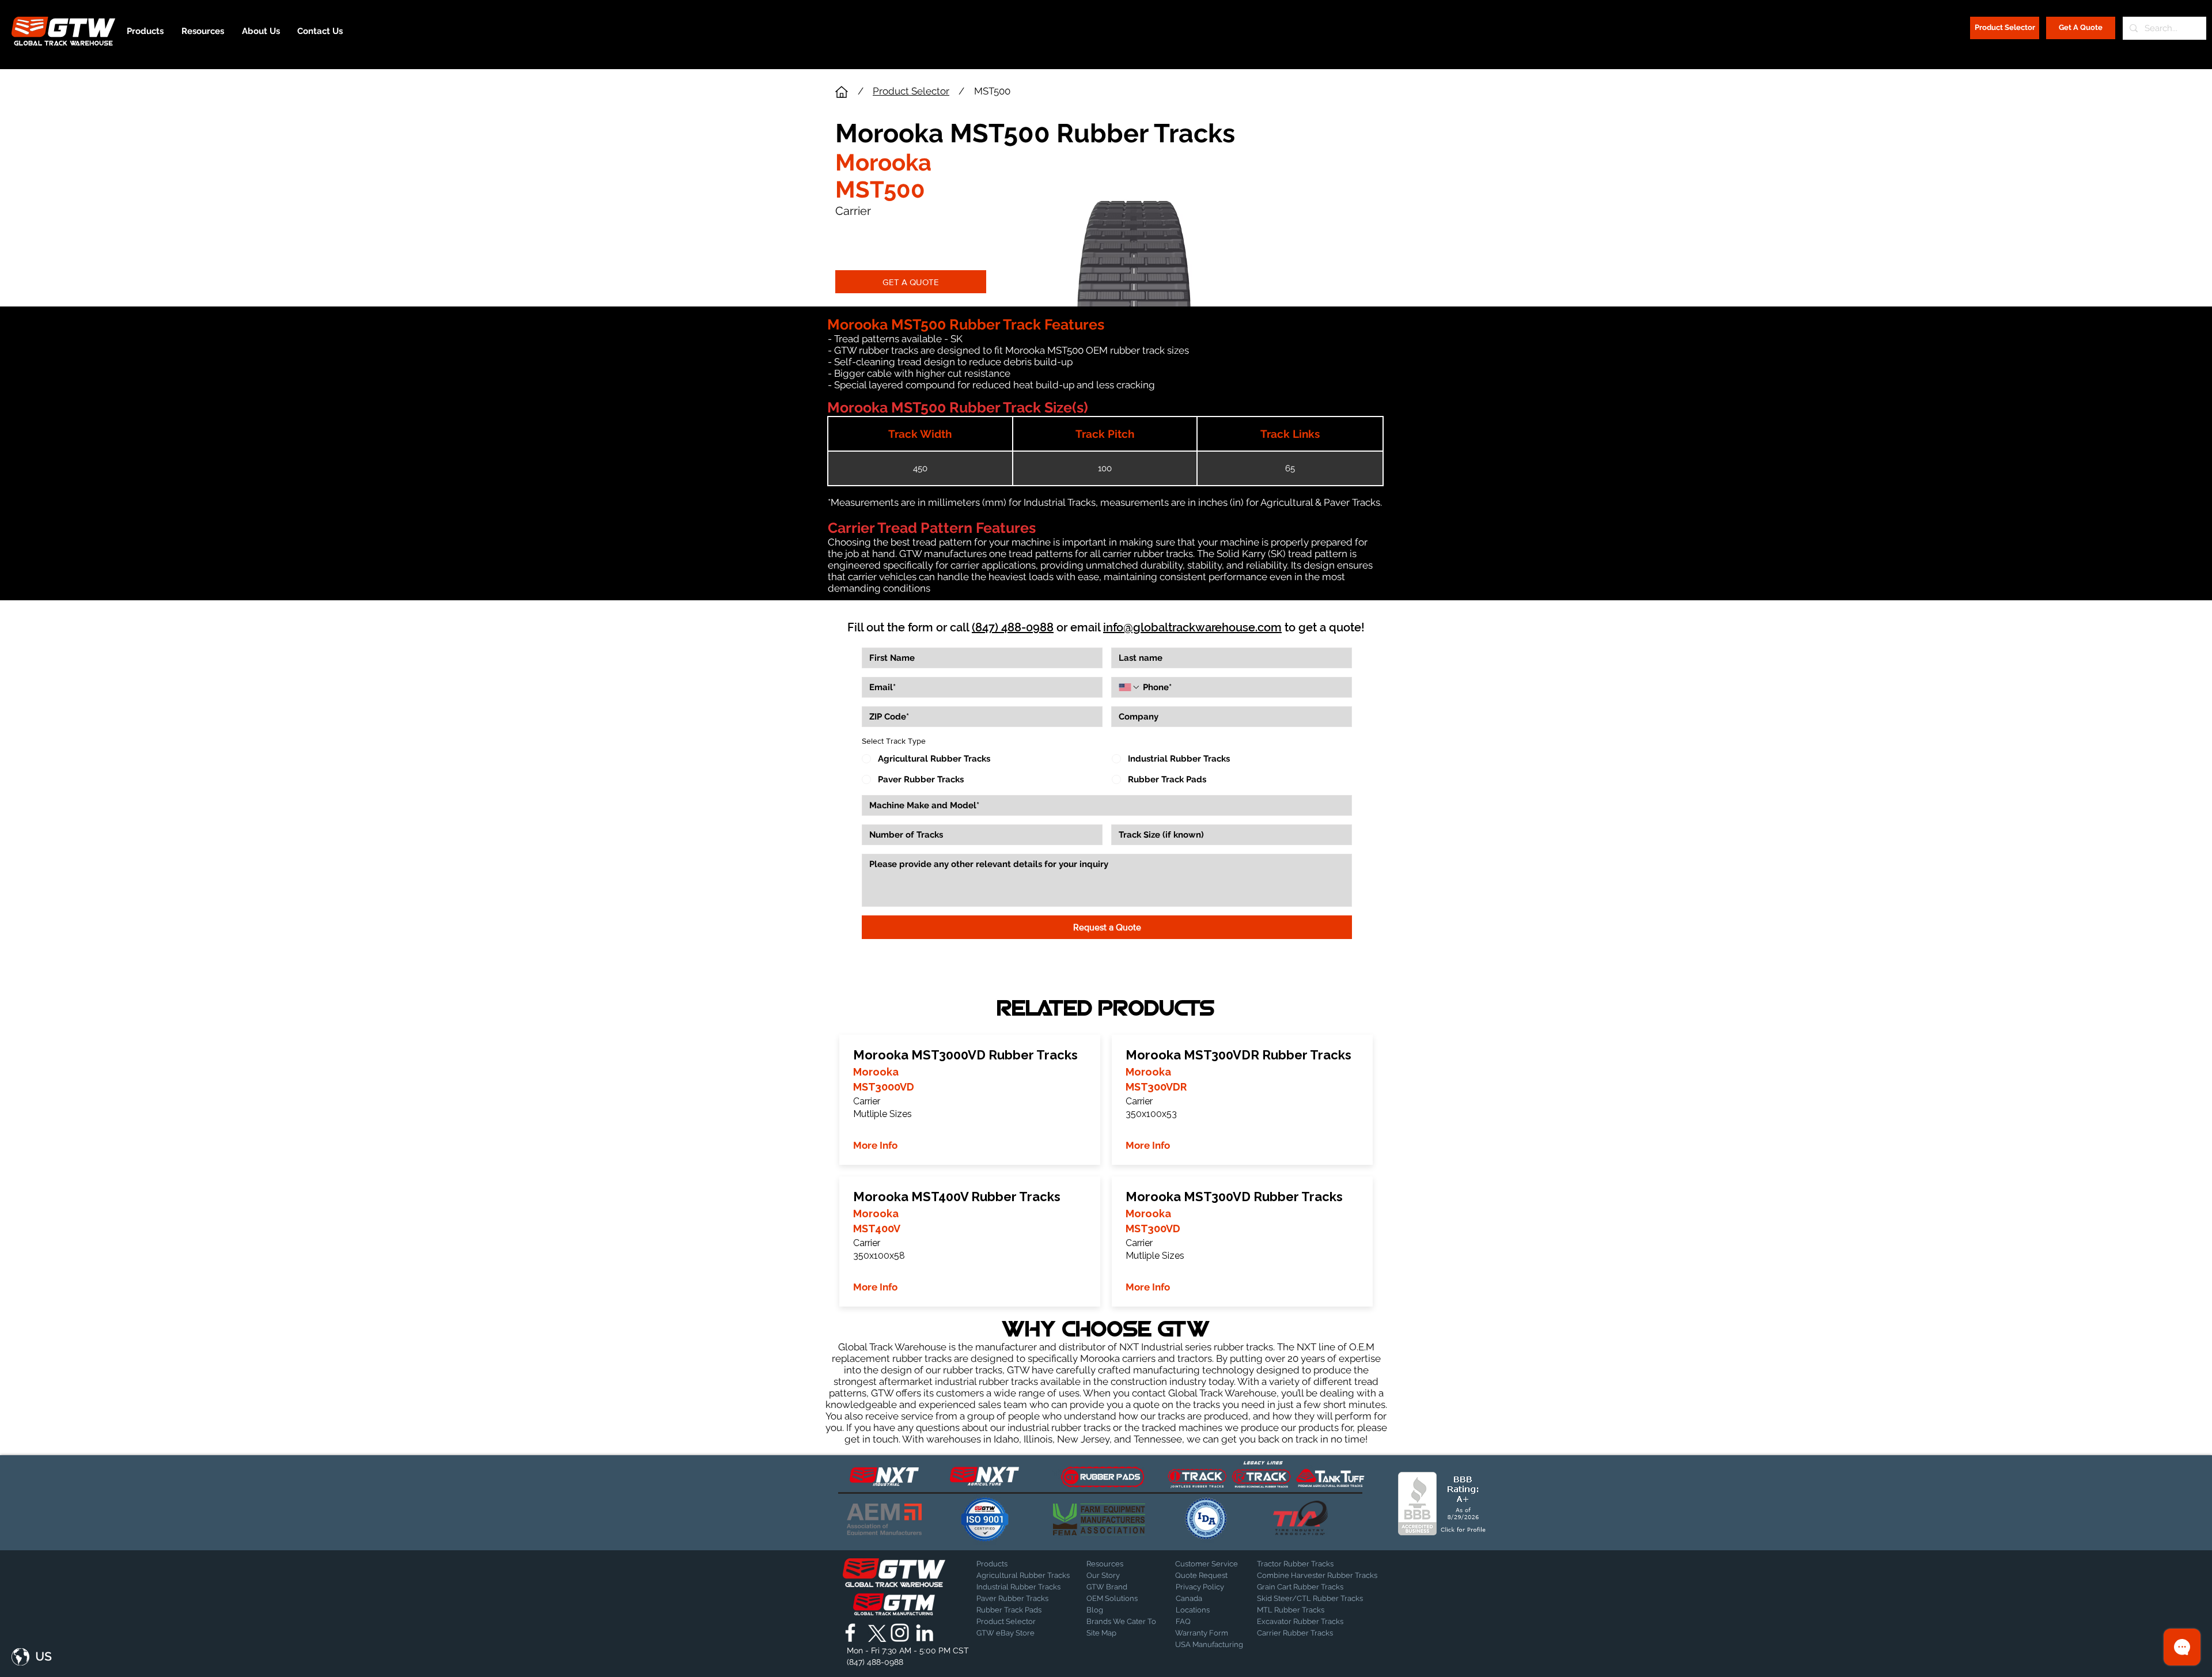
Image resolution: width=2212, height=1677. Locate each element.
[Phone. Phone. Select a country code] (1130, 687)
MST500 (992, 91)
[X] (875, 1633)
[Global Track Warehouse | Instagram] (900, 1633)
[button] (32, 1657)
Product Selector (911, 91)
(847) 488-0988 (1013, 627)
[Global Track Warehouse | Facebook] (850, 1633)
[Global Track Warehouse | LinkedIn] (925, 1633)
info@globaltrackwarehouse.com (1192, 627)
